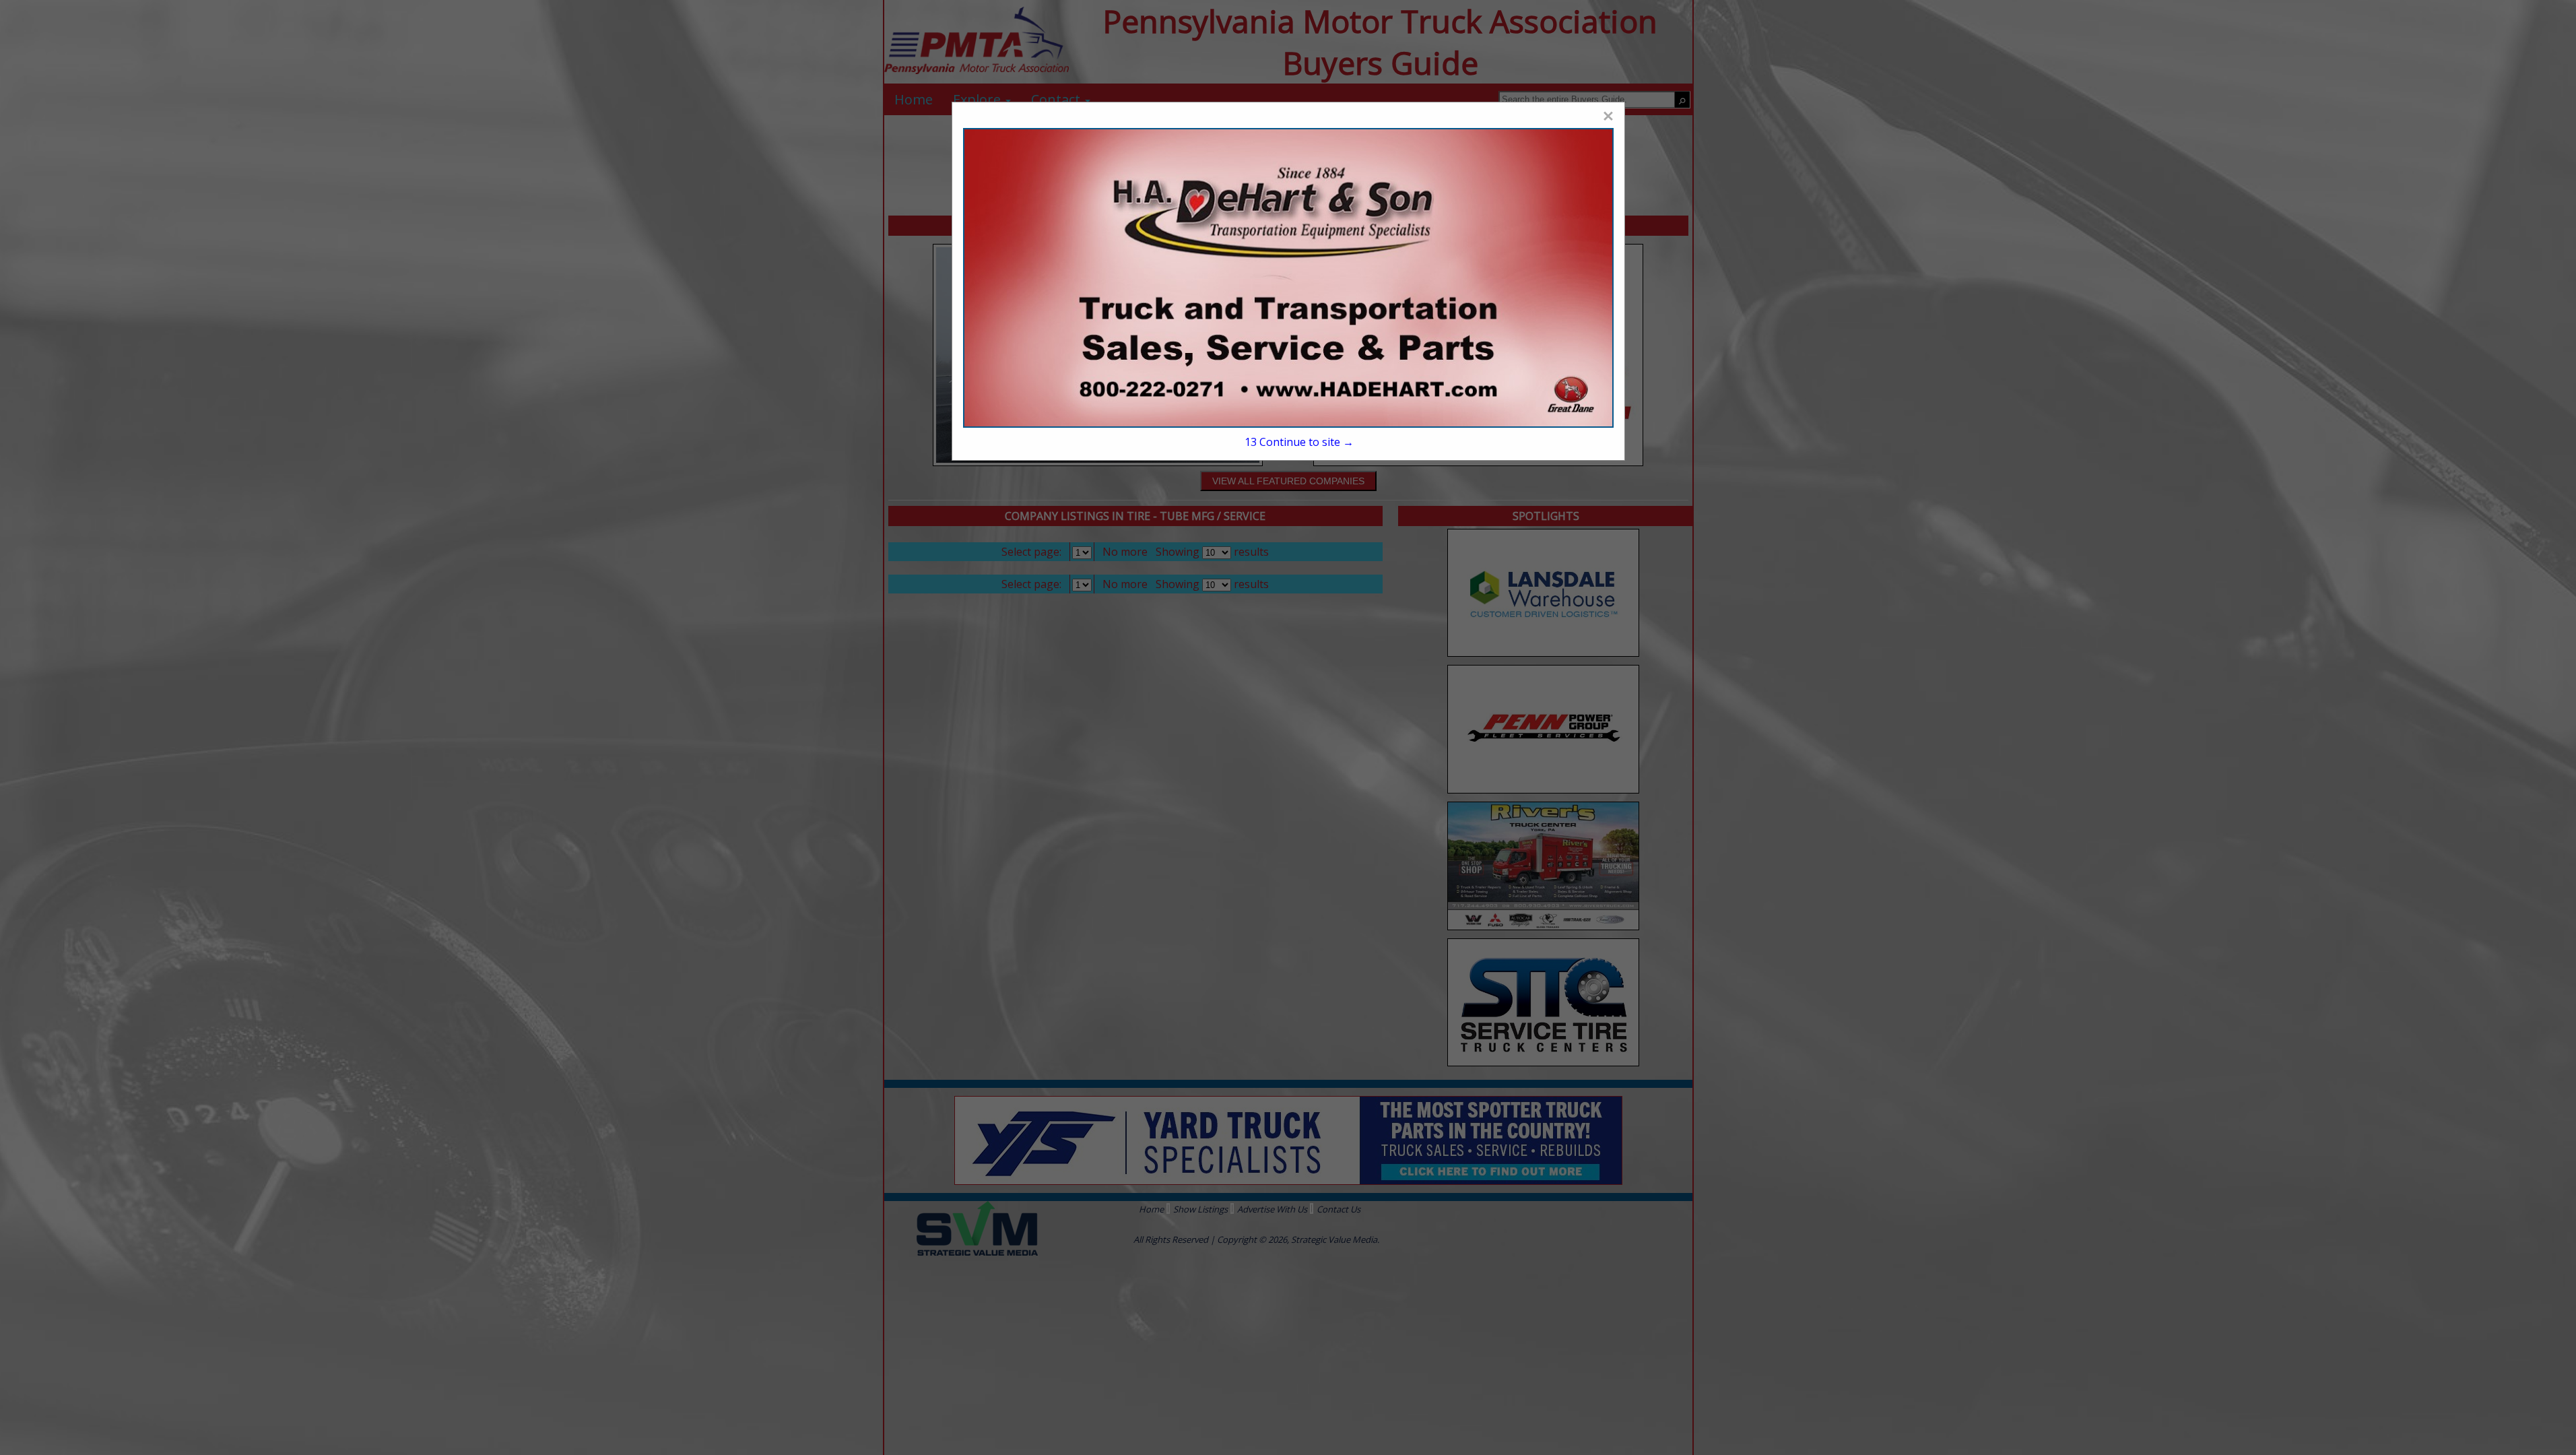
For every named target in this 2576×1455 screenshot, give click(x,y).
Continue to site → (1299, 442)
